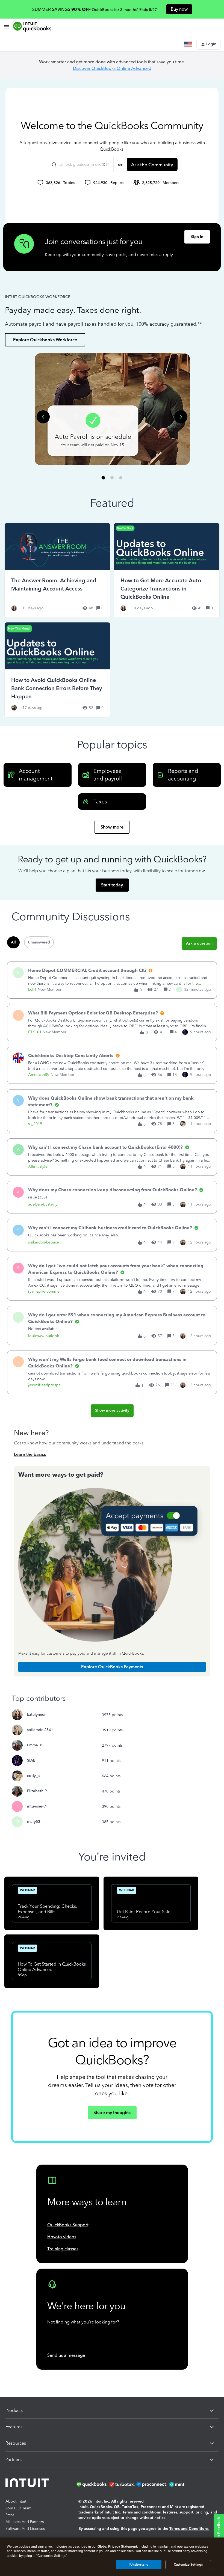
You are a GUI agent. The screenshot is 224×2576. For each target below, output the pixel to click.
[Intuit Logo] (28, 2484)
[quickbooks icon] (92, 2484)
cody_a (33, 1776)
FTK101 (35, 1032)
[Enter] (52, 165)
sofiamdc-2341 (40, 1730)
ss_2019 (35, 1124)
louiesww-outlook (44, 1336)
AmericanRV (39, 1075)
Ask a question (199, 943)
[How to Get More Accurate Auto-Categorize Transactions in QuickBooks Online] (167, 570)
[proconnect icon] (152, 2484)
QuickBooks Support (68, 2225)
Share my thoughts (112, 2113)
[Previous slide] (43, 417)
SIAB (31, 1760)
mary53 (34, 1822)
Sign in (197, 237)
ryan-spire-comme (44, 1291)
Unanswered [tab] (39, 942)
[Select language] (189, 44)
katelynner (36, 1715)
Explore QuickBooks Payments (112, 1667)
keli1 (32, 989)
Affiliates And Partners (25, 2522)
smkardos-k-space (44, 1242)
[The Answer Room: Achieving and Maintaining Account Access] (57, 570)
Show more (112, 827)
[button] (209, 44)
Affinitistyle (38, 1166)
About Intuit (16, 2501)
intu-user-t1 (37, 1806)
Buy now (179, 9)
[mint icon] (185, 2484)
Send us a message (66, 2355)
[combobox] (80, 165)
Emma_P (35, 1745)
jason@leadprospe (44, 1385)
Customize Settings (188, 2565)
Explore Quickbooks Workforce (45, 340)
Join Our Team (18, 2508)
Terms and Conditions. (189, 2529)
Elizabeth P (37, 1791)
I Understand (139, 2565)
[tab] (103, 478)
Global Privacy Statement (117, 2547)
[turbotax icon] (122, 2484)
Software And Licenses (25, 2529)
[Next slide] (181, 417)
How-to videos (62, 2237)
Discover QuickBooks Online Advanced (112, 68)
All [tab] (13, 942)
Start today (112, 885)
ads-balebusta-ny (43, 1204)
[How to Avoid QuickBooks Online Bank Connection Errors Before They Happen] (57, 670)
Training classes (63, 2249)
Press (10, 2515)
